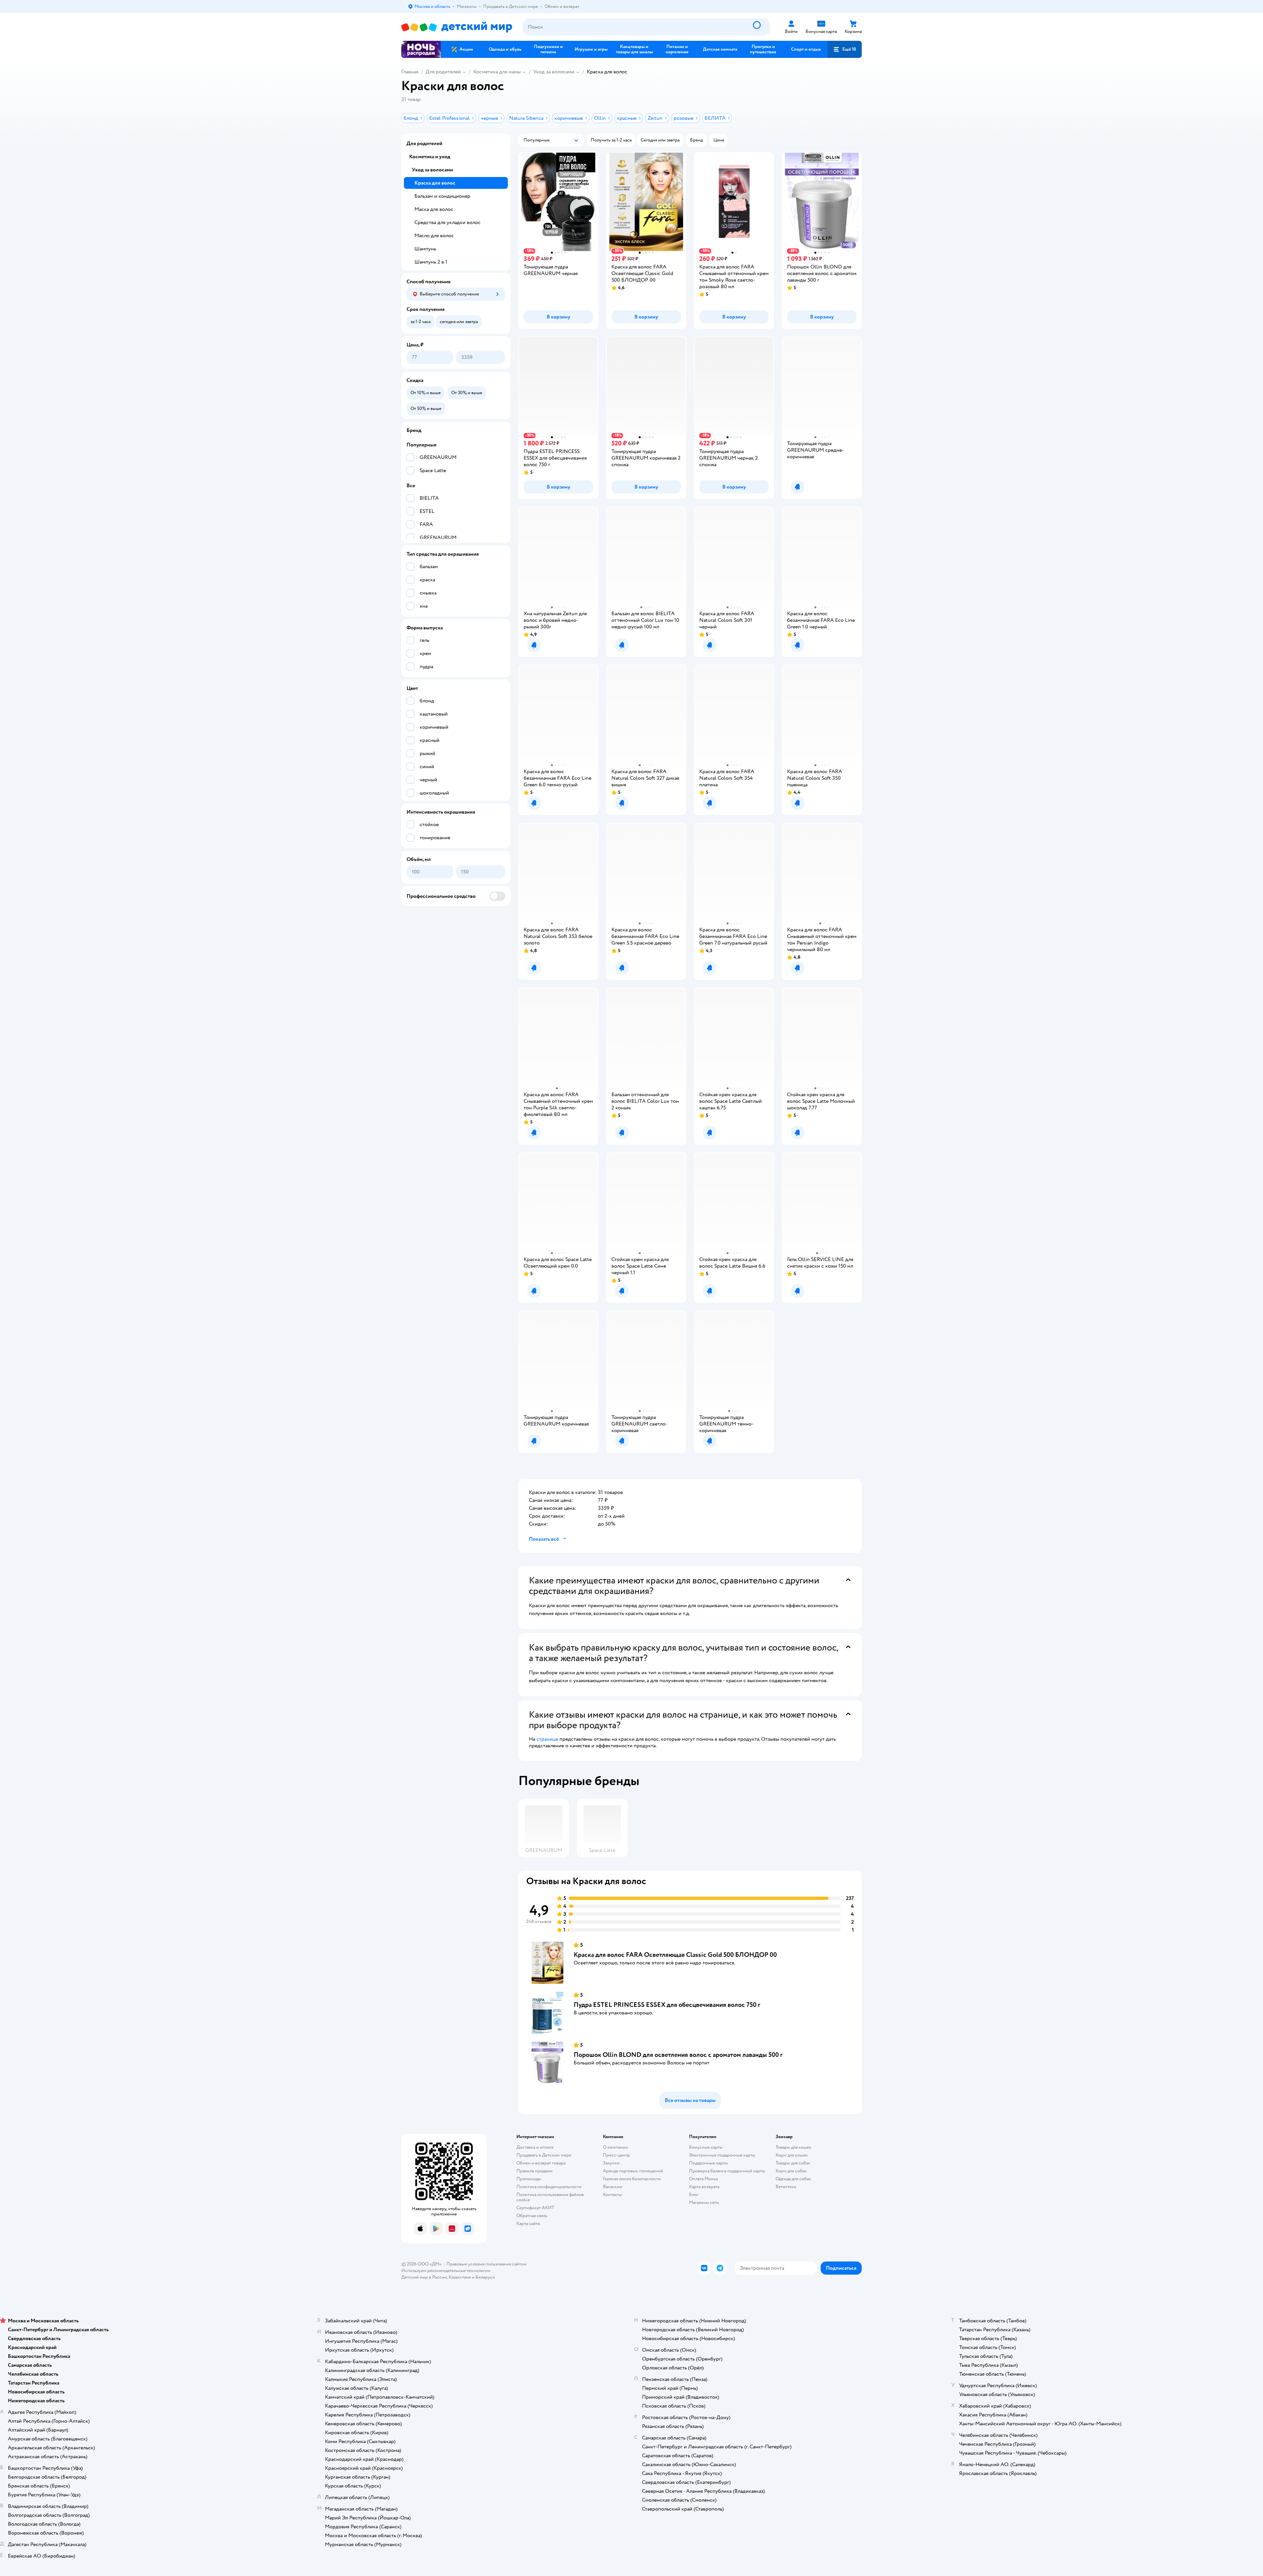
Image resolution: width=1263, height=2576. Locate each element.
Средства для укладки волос (447, 222)
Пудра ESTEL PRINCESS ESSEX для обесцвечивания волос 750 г (667, 2005)
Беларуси (485, 2277)
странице (547, 1739)
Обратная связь (532, 2216)
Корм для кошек (792, 2155)
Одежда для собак (793, 2179)
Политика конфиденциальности (549, 2187)
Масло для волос (434, 236)
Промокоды (529, 2179)
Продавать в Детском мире (544, 2155)
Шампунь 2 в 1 (431, 262)
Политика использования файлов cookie (550, 2197)
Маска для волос (434, 209)
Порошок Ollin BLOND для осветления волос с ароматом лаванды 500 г (678, 2055)
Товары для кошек (793, 2147)
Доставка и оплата (535, 2147)
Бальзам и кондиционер (442, 196)
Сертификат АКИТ (535, 2208)
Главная (410, 72)
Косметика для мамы (497, 72)
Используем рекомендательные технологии (446, 2271)
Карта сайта (528, 2223)
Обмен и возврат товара (541, 2163)
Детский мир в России (424, 2277)
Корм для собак (791, 2171)
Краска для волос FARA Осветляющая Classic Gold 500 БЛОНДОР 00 (675, 1955)
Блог (694, 2195)
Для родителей (443, 72)
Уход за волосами (554, 72)
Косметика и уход (430, 157)
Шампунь (425, 249)
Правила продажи (534, 2171)
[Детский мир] (457, 27)
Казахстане (460, 2277)
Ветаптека (786, 2187)
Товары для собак (793, 2163)
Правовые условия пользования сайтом (486, 2264)
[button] (845, 49)
